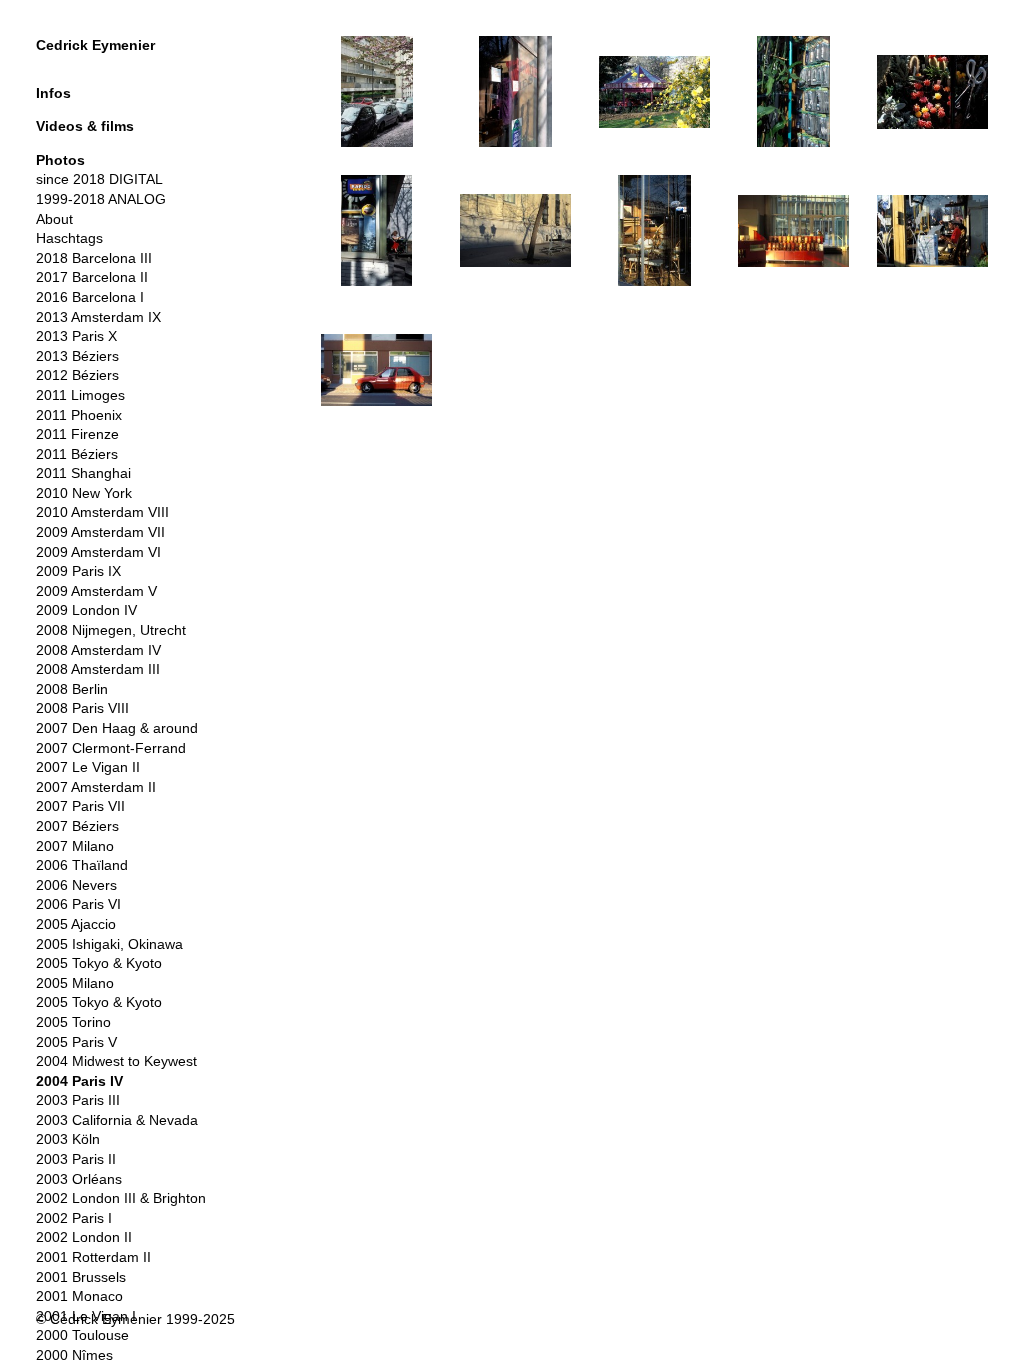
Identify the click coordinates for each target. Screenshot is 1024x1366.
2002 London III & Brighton (121, 1198)
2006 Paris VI (78, 904)
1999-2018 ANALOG (101, 199)
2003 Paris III (78, 1100)
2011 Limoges (80, 395)
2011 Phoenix (79, 415)
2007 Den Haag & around (117, 728)
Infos (53, 93)
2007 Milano (75, 846)
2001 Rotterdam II (93, 1257)
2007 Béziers (77, 826)
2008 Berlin (72, 689)
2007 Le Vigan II (88, 767)
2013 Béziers (77, 356)
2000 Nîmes (74, 1355)
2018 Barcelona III (94, 258)
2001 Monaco (79, 1296)
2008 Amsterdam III (98, 669)
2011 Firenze (77, 434)
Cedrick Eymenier (95, 45)
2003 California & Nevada (117, 1120)
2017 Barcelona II (92, 277)
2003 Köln (68, 1139)
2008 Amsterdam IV (98, 650)
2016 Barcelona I (90, 297)
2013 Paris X (76, 336)
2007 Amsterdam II (96, 787)
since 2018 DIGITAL (99, 179)
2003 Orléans (79, 1179)
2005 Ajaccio (76, 924)
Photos (60, 160)
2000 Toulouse (82, 1335)
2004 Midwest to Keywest (116, 1061)
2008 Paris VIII (82, 708)
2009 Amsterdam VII (100, 532)
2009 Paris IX (78, 571)
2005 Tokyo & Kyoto (99, 963)
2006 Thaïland (82, 865)
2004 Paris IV (79, 1081)
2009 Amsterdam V (96, 591)
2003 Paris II (76, 1159)
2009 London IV (86, 610)
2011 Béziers (77, 454)
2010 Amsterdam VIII (102, 512)
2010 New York (84, 493)
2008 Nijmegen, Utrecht (111, 630)
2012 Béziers (77, 375)
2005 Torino (73, 1022)
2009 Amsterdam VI (98, 552)
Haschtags (69, 238)
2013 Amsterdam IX (98, 317)
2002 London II (84, 1237)
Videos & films (85, 126)
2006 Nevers (76, 885)
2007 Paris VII (80, 806)
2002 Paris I (74, 1218)
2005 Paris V (76, 1042)
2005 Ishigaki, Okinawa (109, 944)
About (54, 219)
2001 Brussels (81, 1277)
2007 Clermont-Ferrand (111, 748)
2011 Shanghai (83, 473)
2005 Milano (75, 983)
